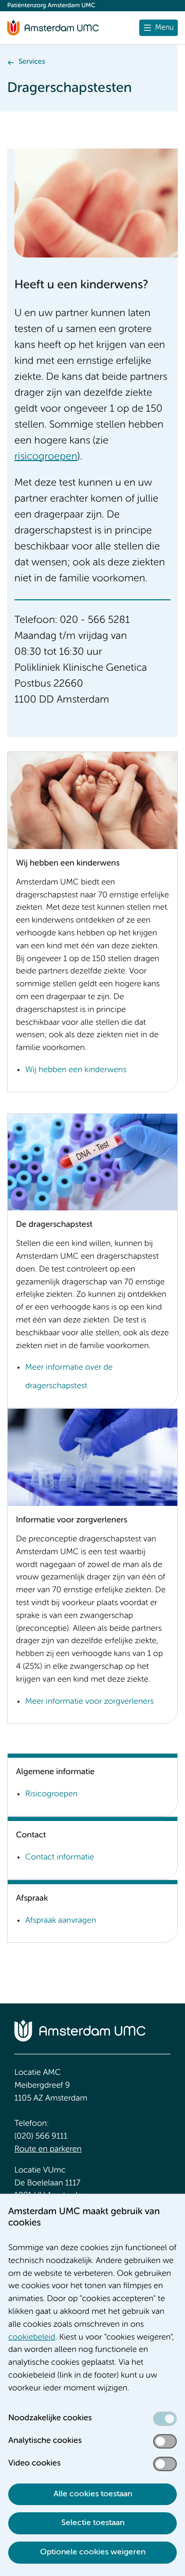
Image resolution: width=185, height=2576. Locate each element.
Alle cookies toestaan (93, 2494)
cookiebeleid (32, 2338)
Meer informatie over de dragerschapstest (69, 1377)
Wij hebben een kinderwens (76, 1070)
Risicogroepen (51, 1794)
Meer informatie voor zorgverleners (89, 1702)
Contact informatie (60, 1857)
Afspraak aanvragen (61, 1921)
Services (32, 62)
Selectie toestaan (93, 2523)
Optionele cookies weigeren (93, 2552)
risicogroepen (46, 457)
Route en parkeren (48, 2149)
